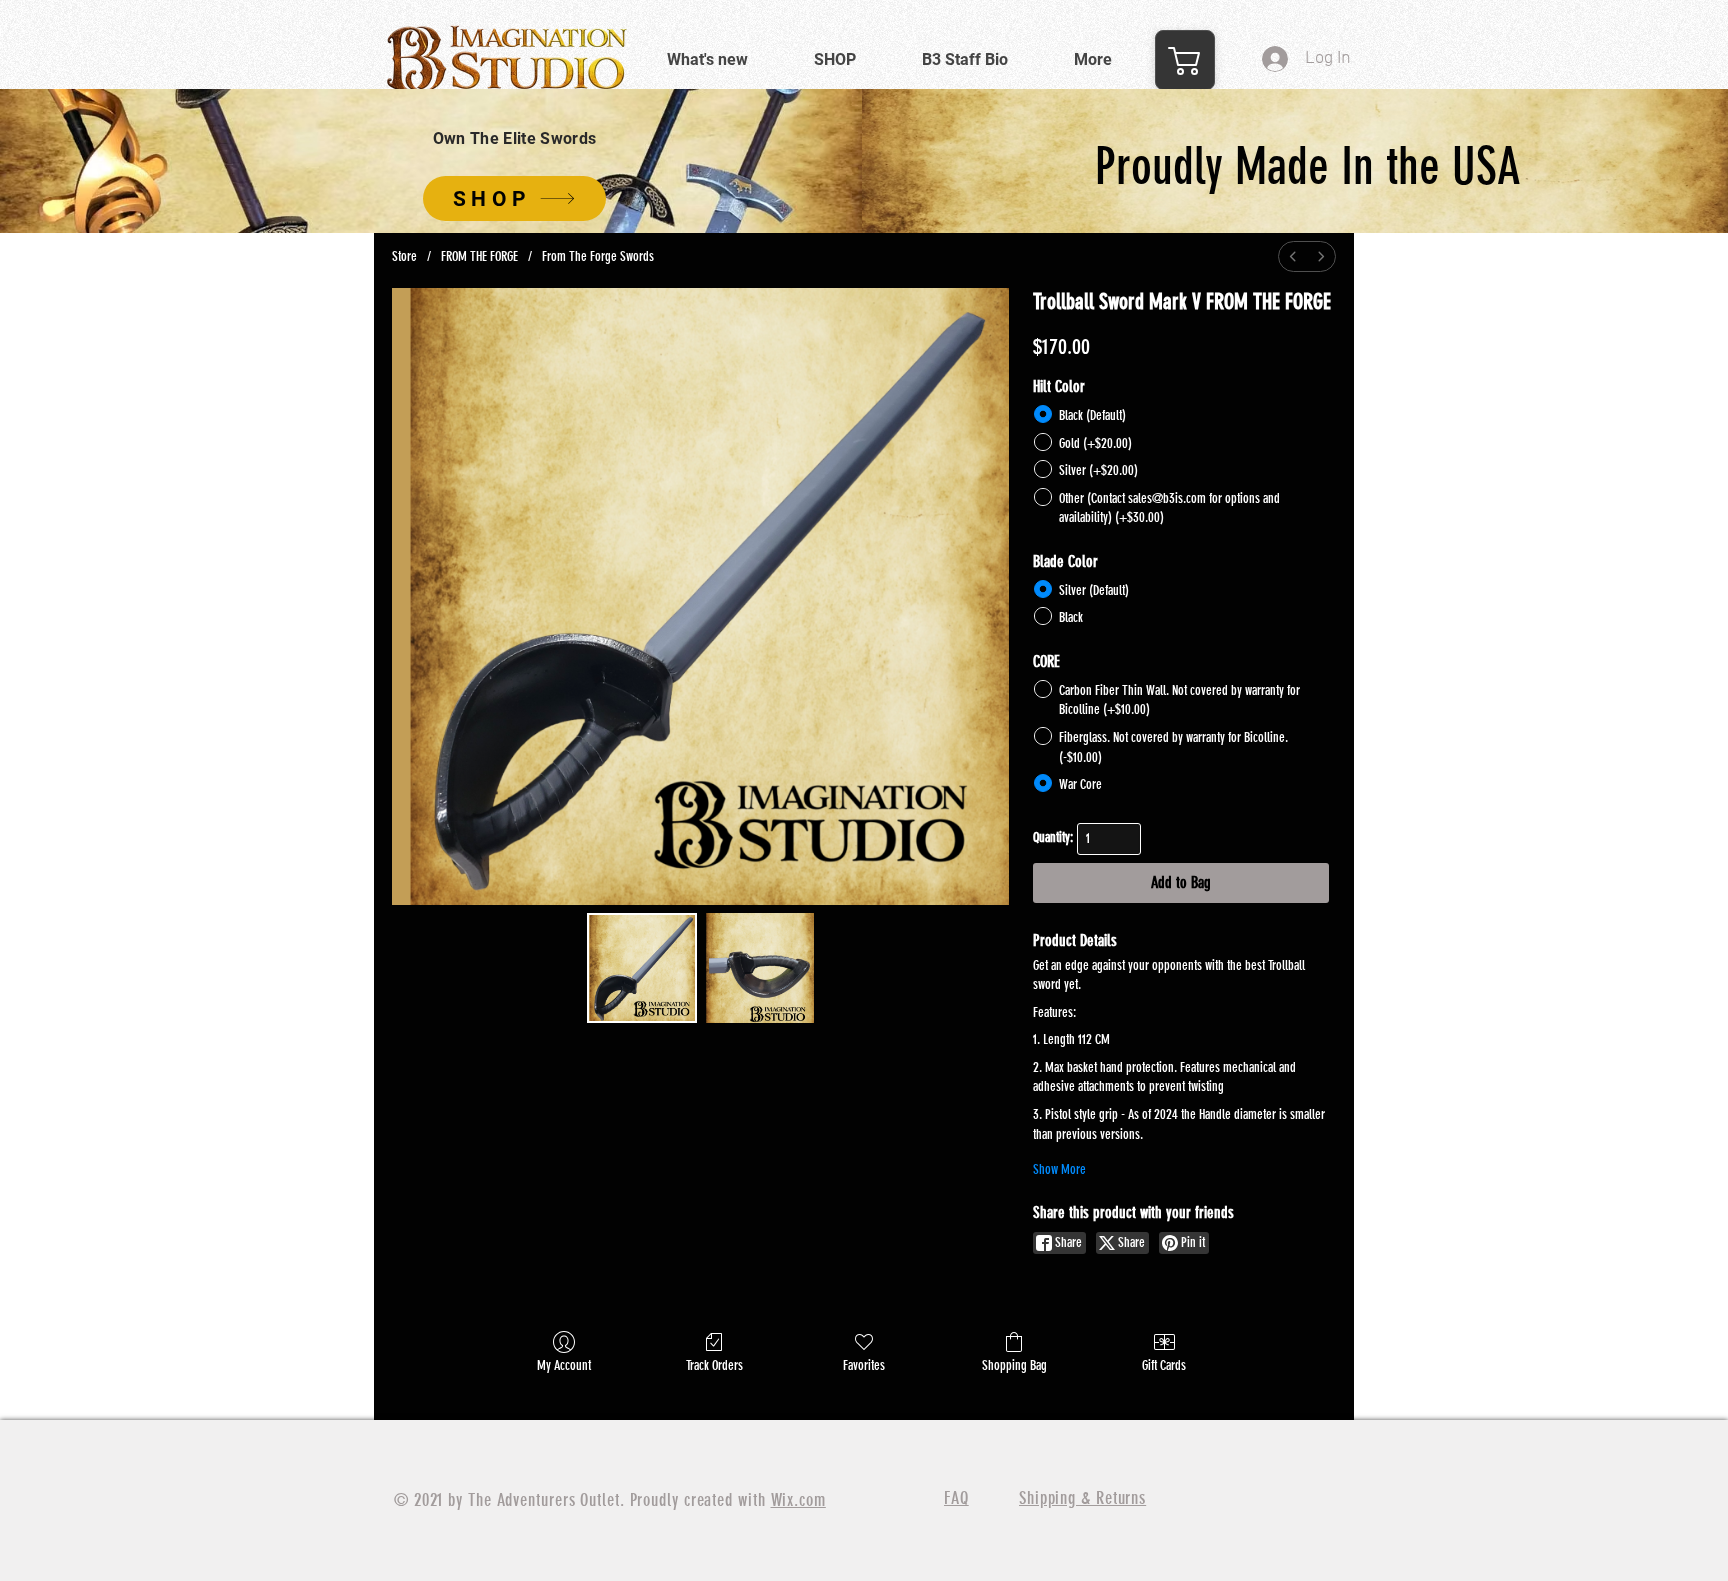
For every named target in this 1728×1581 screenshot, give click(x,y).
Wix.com (798, 1500)
